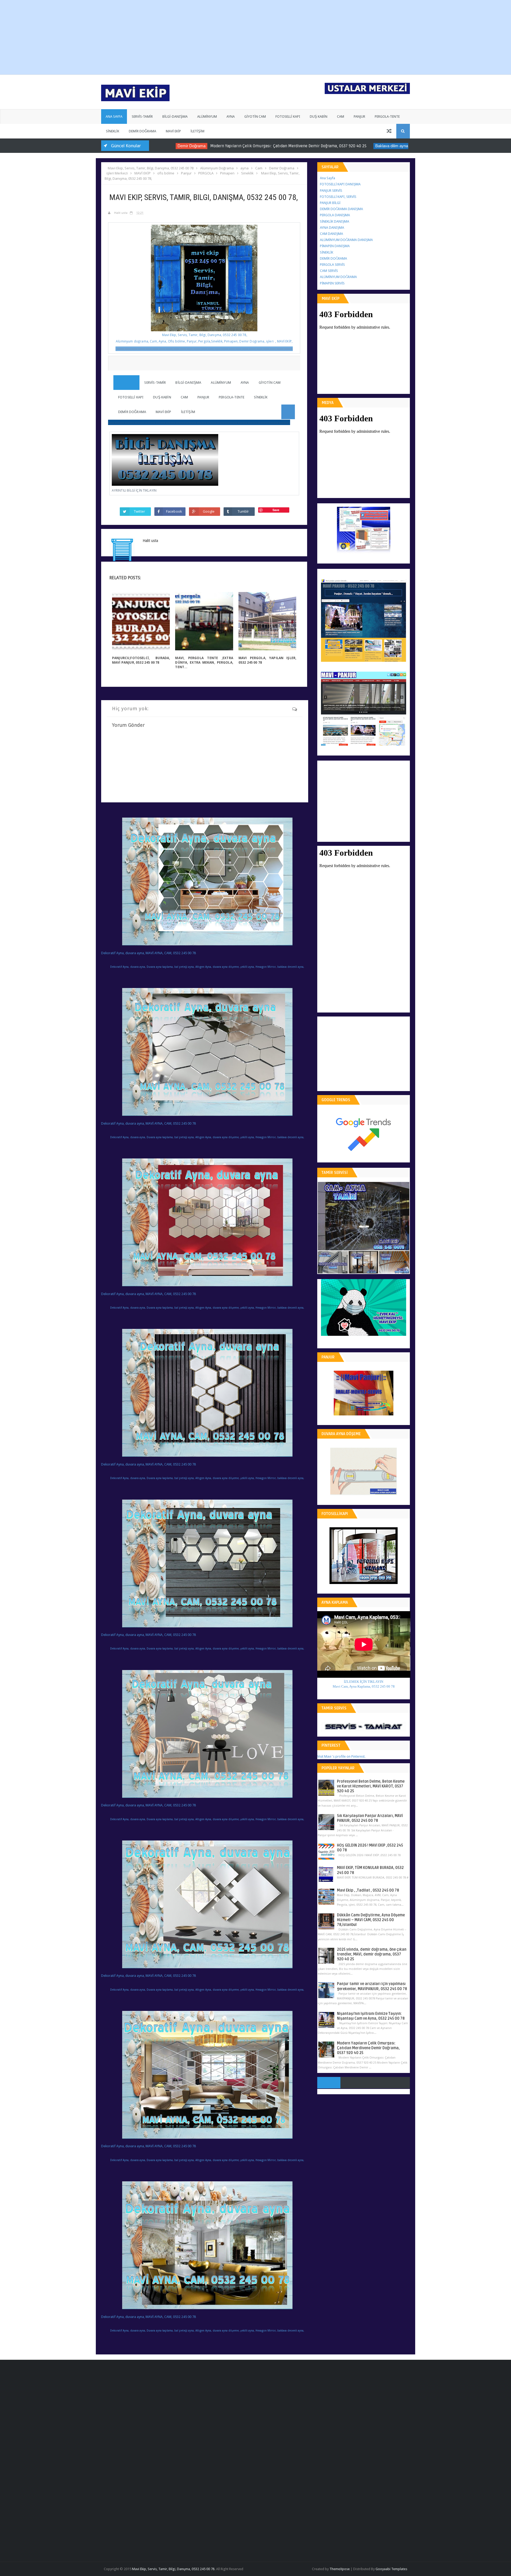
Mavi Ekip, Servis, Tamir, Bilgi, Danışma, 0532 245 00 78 (173, 2569)
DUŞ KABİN (319, 117)
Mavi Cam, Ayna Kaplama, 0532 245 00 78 (364, 1686)
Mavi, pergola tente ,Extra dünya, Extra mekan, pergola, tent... (204, 662)
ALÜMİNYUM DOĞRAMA (338, 277)
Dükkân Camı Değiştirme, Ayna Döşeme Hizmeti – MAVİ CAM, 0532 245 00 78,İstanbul (371, 1920)
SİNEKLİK (113, 131)
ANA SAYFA (114, 117)
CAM (341, 117)
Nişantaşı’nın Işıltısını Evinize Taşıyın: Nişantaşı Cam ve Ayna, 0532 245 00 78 (371, 2016)
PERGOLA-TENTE (387, 117)
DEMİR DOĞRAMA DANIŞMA (341, 209)
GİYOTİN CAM (255, 117)
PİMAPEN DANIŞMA (335, 246)
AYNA (231, 117)
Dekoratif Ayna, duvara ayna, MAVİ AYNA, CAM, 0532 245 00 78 (149, 953)
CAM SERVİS (329, 271)
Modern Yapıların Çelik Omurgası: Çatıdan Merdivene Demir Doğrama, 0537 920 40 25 (250, 146)
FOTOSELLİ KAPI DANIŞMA (340, 184)
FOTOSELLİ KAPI (288, 117)
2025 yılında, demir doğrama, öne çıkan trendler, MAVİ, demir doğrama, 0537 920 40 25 (372, 1954)
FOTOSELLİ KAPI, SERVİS (338, 197)
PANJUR (359, 117)
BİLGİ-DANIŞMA (175, 117)
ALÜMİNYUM (207, 117)
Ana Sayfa (327, 178)
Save (276, 510)
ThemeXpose (340, 2569)
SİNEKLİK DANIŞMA (335, 221)
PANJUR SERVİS (331, 191)
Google (209, 511)
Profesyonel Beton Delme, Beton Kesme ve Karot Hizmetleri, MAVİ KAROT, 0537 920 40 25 (371, 1786)
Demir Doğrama (153, 146)
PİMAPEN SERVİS (332, 283)
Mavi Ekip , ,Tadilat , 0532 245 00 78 (368, 1890)
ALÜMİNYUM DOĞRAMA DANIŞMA (346, 240)
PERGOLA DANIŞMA (335, 215)
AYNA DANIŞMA (332, 228)
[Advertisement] (194, 37)
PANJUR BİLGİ (330, 203)
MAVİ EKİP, (285, 341)
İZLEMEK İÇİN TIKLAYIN (364, 1682)
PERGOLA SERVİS (332, 265)
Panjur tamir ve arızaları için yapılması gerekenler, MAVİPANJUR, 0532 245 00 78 (372, 1986)
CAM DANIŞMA (331, 234)
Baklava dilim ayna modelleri (362, 146)
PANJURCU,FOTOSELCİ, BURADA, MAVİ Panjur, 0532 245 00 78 (141, 660)
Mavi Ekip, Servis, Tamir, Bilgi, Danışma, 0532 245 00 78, (204, 335)
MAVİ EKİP (173, 131)
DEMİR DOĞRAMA (143, 131)
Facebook (174, 511)
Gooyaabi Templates (391, 2569)
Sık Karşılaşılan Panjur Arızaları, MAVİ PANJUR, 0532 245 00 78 (370, 1818)
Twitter (139, 511)
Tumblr (243, 511)
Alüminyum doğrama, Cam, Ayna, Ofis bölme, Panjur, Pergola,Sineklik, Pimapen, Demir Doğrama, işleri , (196, 341)
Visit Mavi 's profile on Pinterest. (341, 1756)
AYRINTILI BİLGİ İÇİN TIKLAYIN (134, 490)
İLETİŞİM (197, 131)
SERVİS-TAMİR (142, 117)
